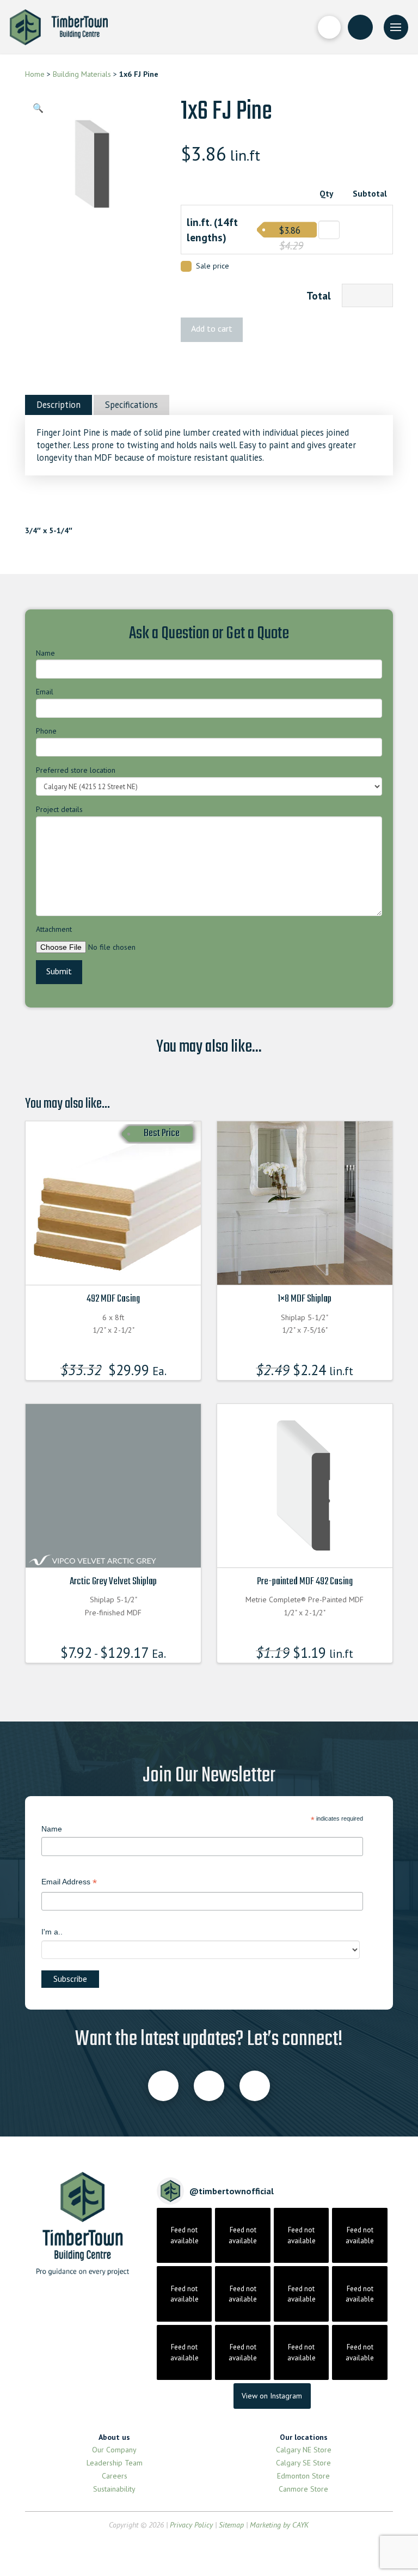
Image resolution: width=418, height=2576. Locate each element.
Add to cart (212, 328)
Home (35, 74)
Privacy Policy (191, 2525)
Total (319, 295)
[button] (329, 27)
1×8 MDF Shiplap (305, 1299)
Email (45, 692)
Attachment (54, 929)
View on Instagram (272, 2396)
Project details (59, 809)
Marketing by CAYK (279, 2525)
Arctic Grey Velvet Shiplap (113, 1582)
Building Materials (82, 74)
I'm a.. (52, 1932)
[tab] (59, 405)
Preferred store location (76, 770)
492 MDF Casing (113, 1299)
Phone (46, 731)
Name (45, 653)
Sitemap (231, 2525)
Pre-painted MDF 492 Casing (305, 1582)
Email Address (69, 1883)
